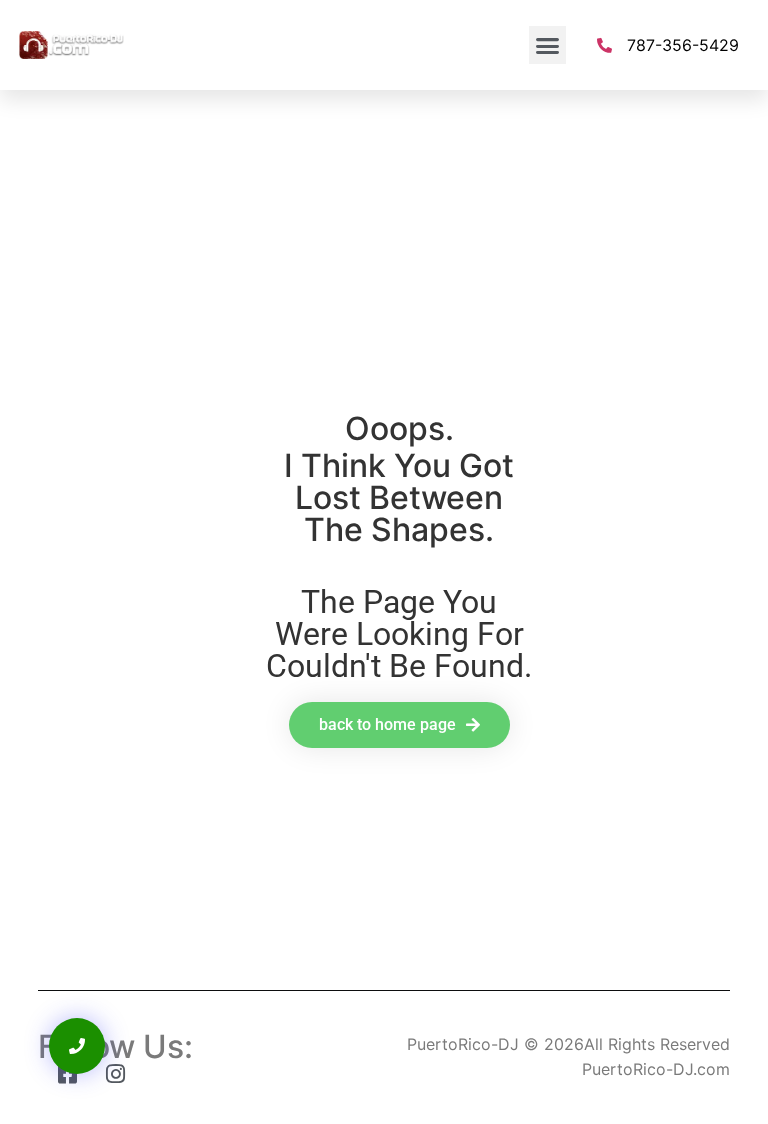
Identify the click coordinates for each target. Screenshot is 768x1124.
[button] (548, 45)
